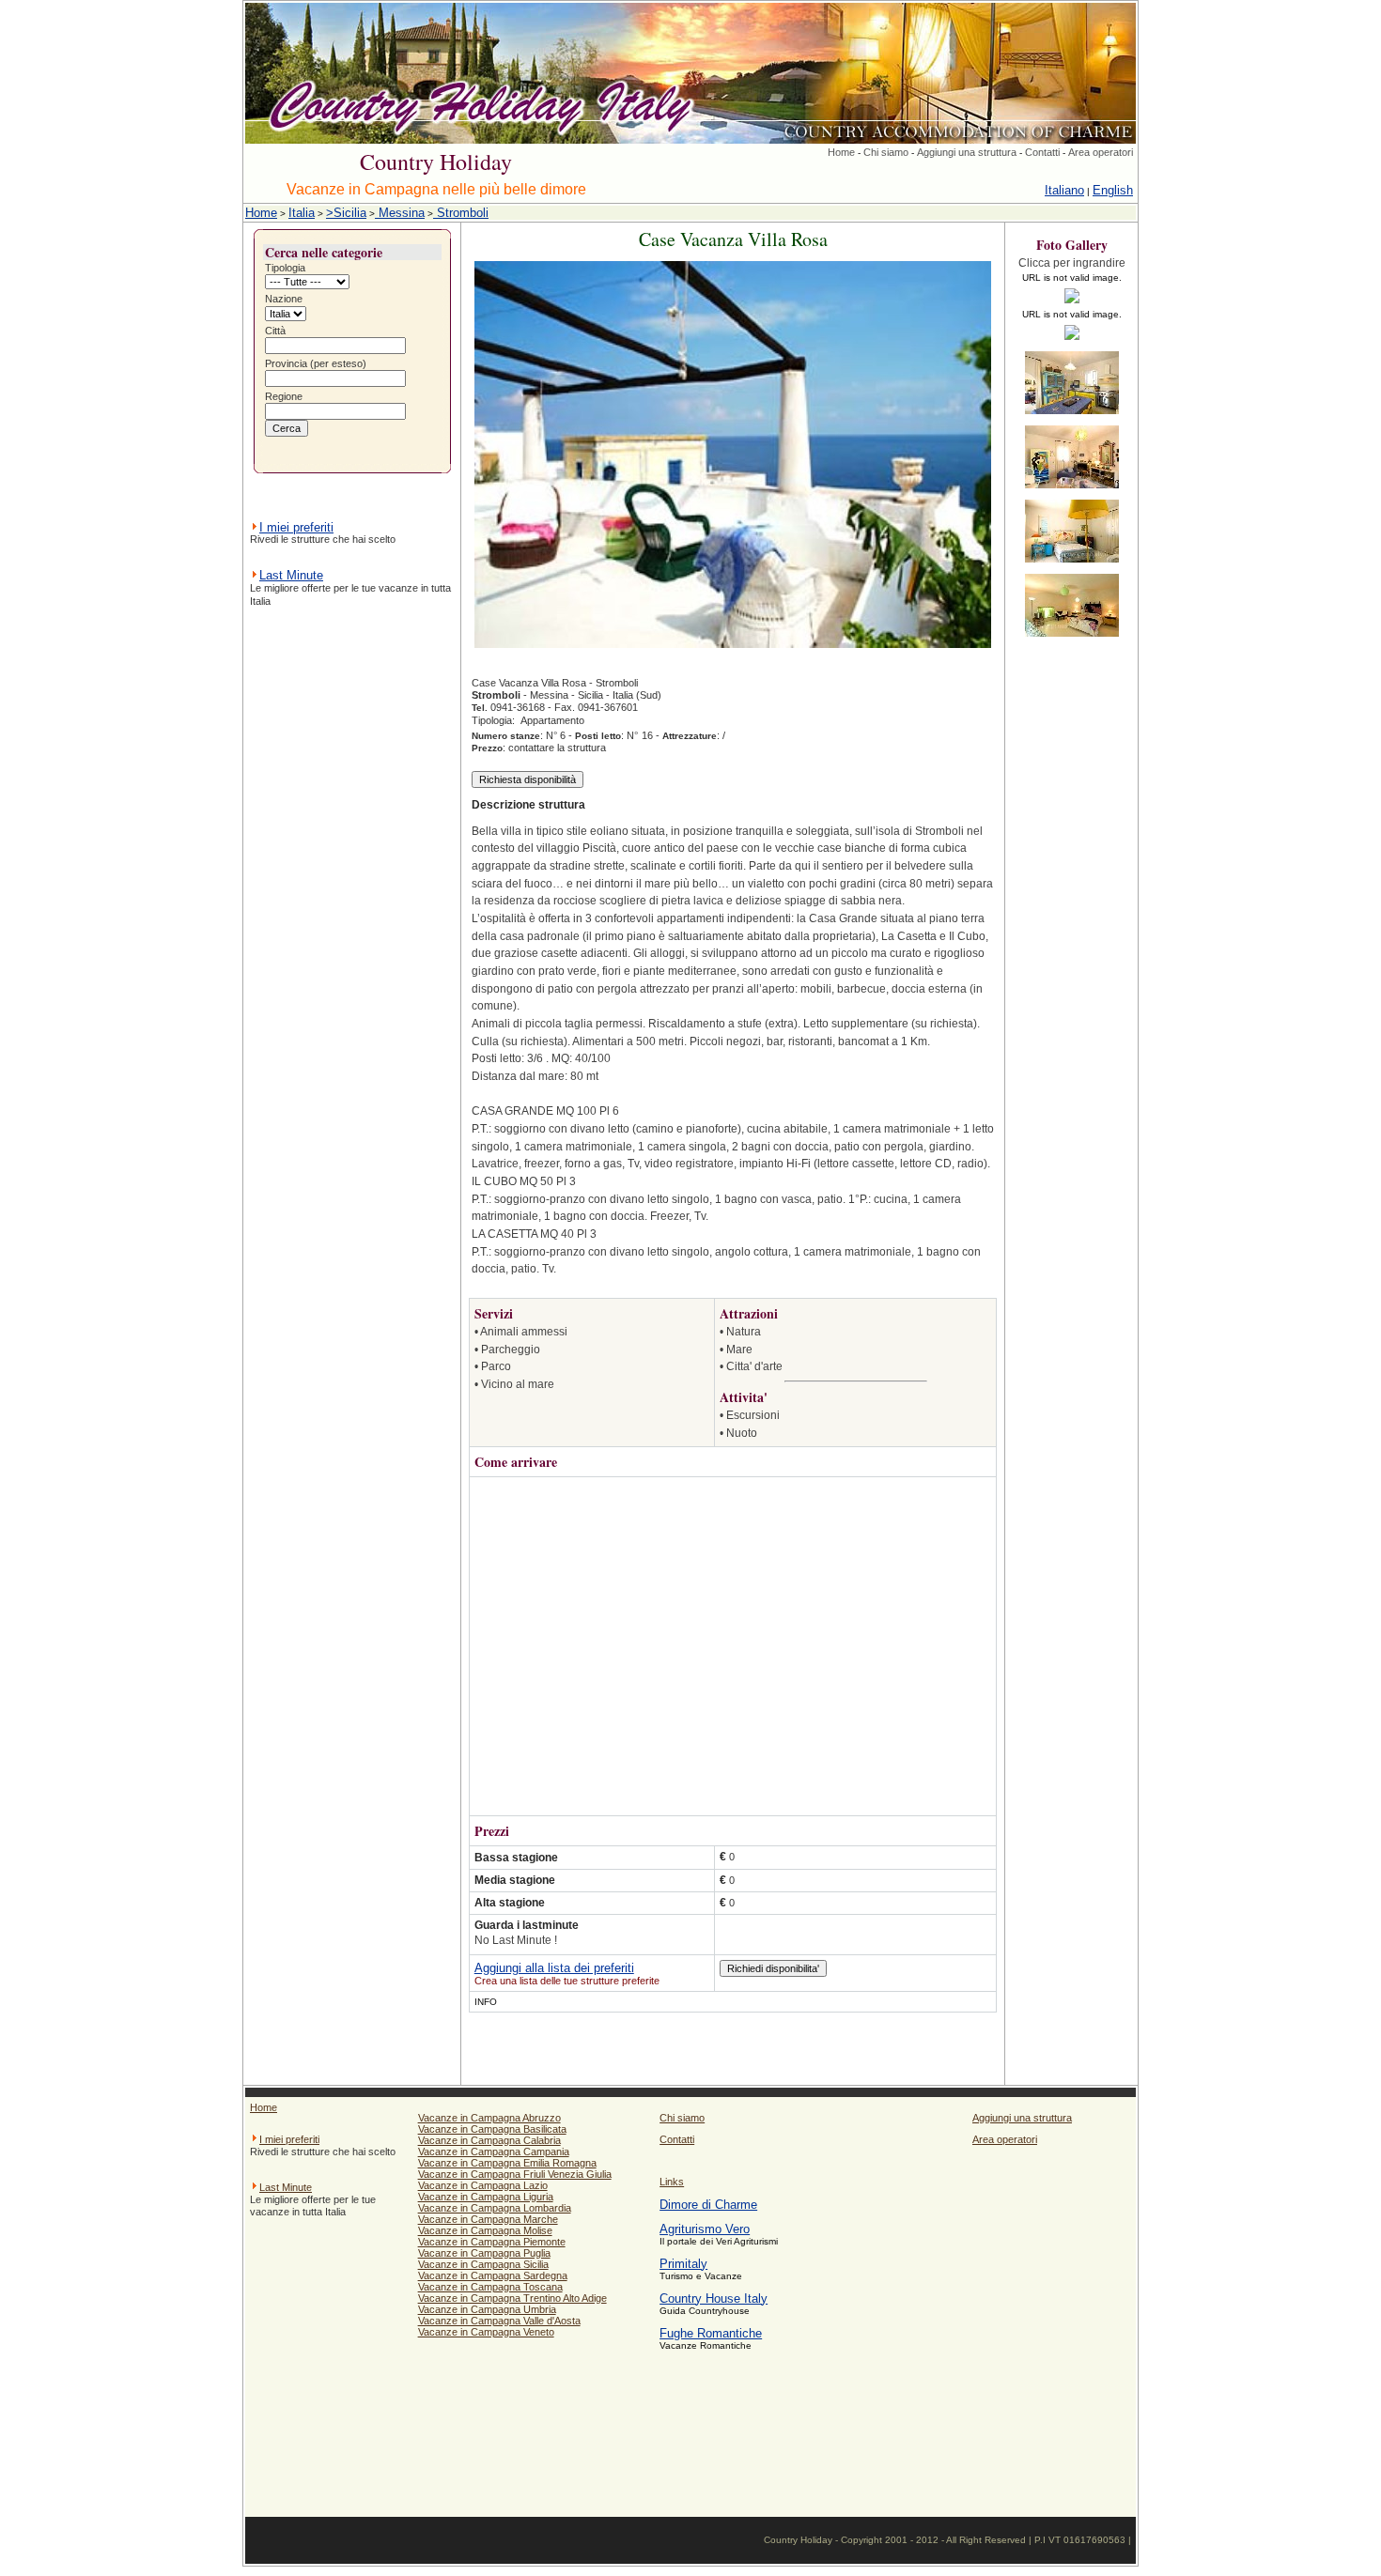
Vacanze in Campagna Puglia (484, 2253)
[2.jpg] (1072, 341)
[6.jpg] (1072, 638)
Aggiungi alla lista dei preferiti (554, 1968)
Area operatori (1101, 152)
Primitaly (683, 2264)
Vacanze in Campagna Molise (485, 2230)
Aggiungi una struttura (967, 152)
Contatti (1042, 152)
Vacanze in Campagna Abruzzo (489, 2118)
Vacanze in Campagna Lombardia (495, 2208)
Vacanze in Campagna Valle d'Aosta (499, 2321)
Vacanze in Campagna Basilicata (492, 2129)
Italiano (1064, 190)
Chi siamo (886, 152)
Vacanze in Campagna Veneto (486, 2332)
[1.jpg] (1072, 305)
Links (672, 2182)
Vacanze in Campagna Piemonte (492, 2242)
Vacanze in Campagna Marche (488, 2219)
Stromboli (461, 213)
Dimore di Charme (708, 2205)
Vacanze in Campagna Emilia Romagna (507, 2163)
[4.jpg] (1072, 490)
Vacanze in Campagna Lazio (483, 2185)
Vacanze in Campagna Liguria (486, 2197)
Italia (302, 213)
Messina (400, 213)
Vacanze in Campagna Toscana (490, 2287)
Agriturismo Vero (705, 2229)
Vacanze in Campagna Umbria (487, 2309)
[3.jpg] (1072, 416)
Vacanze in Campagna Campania (494, 2152)
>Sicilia (346, 213)
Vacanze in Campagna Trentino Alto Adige (512, 2298)
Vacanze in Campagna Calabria (489, 2140)
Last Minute (291, 575)
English (1113, 190)
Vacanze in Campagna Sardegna (493, 2275)
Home (841, 152)
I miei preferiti (296, 527)
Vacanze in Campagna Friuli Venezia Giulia (515, 2174)
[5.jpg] (1072, 564)
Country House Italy (714, 2298)
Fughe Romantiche (711, 2333)
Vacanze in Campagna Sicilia (483, 2264)
